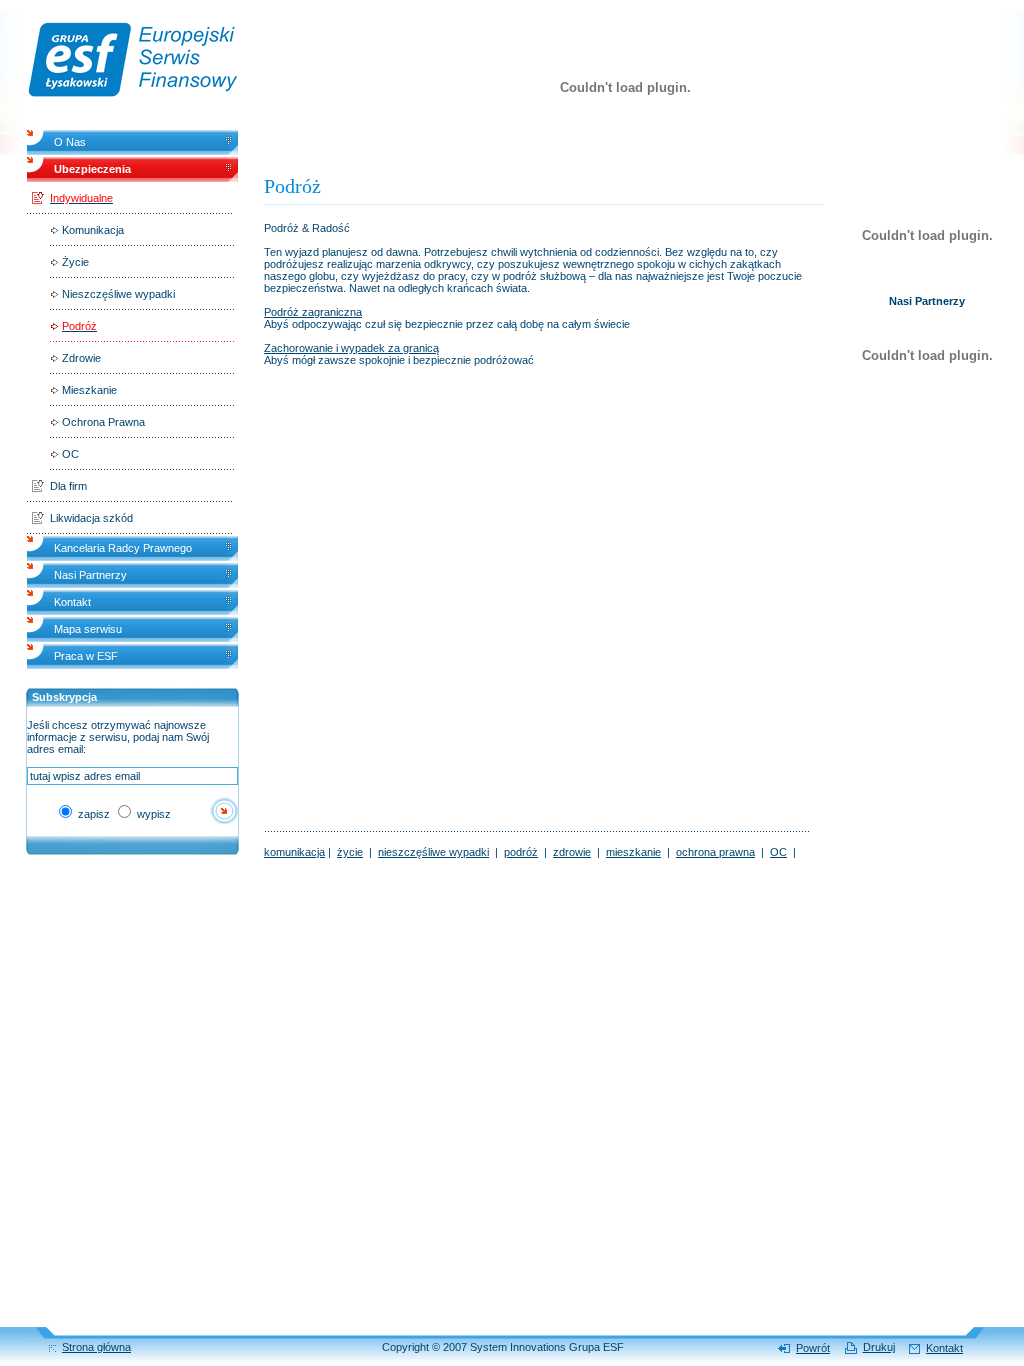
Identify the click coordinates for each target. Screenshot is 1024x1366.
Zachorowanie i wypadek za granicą (351, 348)
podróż (521, 852)
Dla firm (68, 486)
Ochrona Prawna (103, 422)
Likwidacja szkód (91, 518)
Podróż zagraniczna (313, 312)
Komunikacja (93, 230)
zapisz (92, 814)
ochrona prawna (715, 852)
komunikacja (294, 852)
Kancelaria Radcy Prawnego (123, 548)
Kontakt (72, 602)
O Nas (70, 142)
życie (350, 852)
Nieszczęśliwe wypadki (118, 294)
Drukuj (879, 1347)
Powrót (813, 1348)
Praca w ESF (86, 656)
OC (70, 454)
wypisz (152, 814)
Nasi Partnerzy (90, 575)
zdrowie (572, 852)
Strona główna (96, 1347)
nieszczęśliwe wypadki (433, 852)
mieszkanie (633, 852)
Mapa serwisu (88, 629)
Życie (75, 262)
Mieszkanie (89, 390)
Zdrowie (81, 358)
